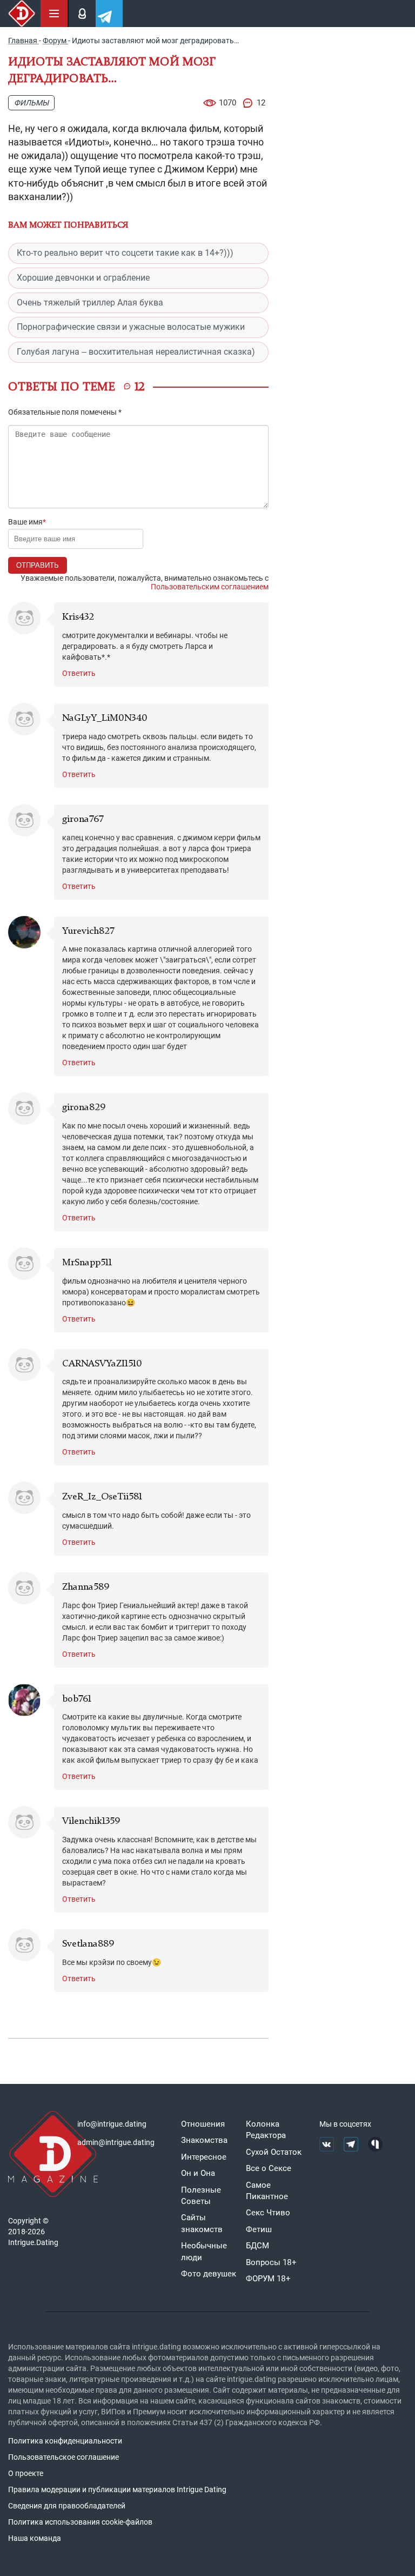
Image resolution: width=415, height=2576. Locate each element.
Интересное (204, 2157)
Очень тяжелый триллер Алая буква (90, 303)
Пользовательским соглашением (210, 587)
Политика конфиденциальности (65, 2441)
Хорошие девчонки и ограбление (83, 278)
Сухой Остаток (274, 2152)
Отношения (203, 2124)
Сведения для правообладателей (67, 2506)
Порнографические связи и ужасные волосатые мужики (131, 327)
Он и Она (198, 2173)
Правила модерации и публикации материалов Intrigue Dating (117, 2489)
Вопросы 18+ (271, 2262)
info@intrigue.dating (112, 2124)
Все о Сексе (269, 2168)
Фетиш (259, 2229)
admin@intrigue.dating (116, 2142)
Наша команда (35, 2538)
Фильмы (31, 103)
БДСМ (257, 2246)
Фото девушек (209, 2274)
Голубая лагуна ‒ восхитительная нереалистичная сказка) (136, 352)
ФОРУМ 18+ (268, 2279)
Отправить (38, 565)
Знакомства (204, 2140)
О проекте (26, 2473)
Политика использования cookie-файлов (80, 2522)
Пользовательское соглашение (63, 2457)
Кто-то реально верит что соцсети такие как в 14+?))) (125, 253)
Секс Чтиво (268, 2213)
